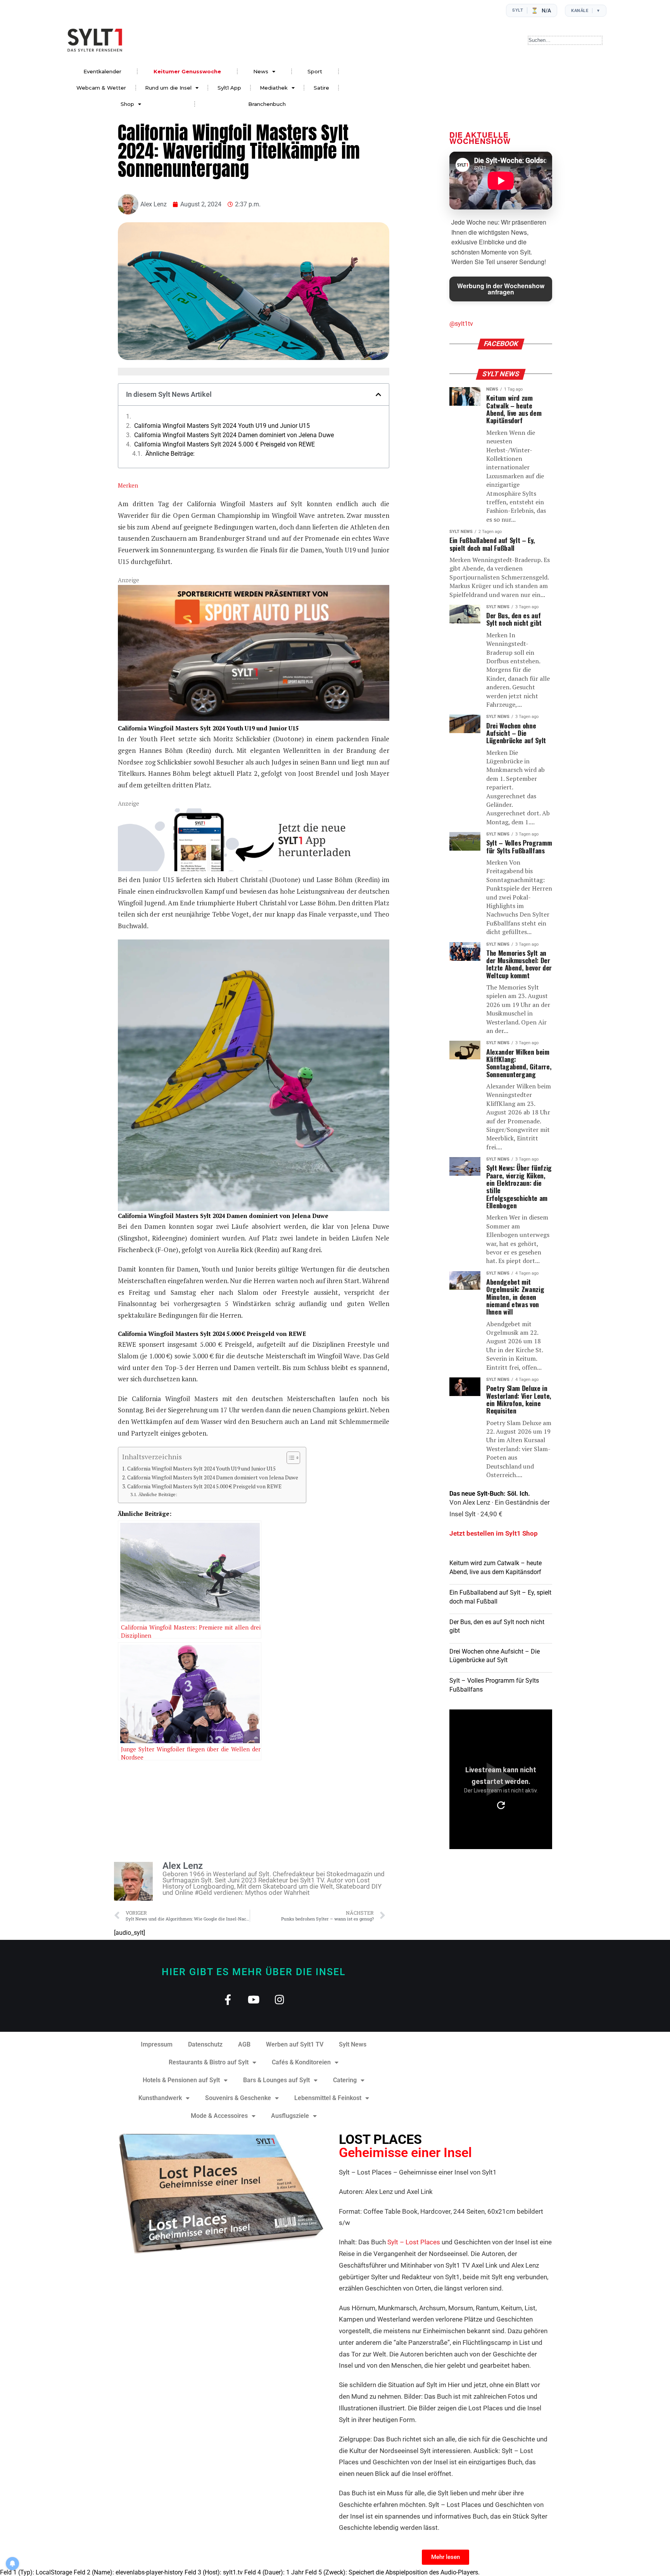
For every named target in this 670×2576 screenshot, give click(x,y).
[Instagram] (280, 1999)
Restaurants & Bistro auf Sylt (209, 2062)
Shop (127, 104)
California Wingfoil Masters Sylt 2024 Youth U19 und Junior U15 (222, 426)
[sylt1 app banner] (254, 869)
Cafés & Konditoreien (301, 2062)
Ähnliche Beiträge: (170, 454)
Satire (321, 88)
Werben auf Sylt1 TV (295, 2044)
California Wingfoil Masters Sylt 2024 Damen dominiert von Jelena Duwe (234, 435)
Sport (315, 71)
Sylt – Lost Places (414, 2242)
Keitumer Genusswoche (187, 71)
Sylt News (353, 2044)
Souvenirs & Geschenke (238, 2098)
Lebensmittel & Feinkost (328, 2098)
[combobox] (565, 40)
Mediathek (274, 88)
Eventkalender (102, 71)
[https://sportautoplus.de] (254, 718)
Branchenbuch (267, 104)
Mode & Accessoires (219, 2116)
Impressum (157, 2044)
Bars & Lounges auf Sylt (276, 2080)
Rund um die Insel (168, 88)
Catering (345, 2080)
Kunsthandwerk (160, 2098)
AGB (244, 2044)
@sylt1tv (461, 324)
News (261, 71)
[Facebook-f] (228, 1999)
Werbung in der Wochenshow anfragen (501, 289)
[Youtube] (254, 1999)
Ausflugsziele (290, 2116)
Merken (128, 485)
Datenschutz (205, 2044)
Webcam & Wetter (101, 88)
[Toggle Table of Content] (289, 1458)
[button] (378, 394)
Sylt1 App (229, 88)
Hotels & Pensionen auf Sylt (181, 2080)
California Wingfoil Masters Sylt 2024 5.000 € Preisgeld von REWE (224, 445)
